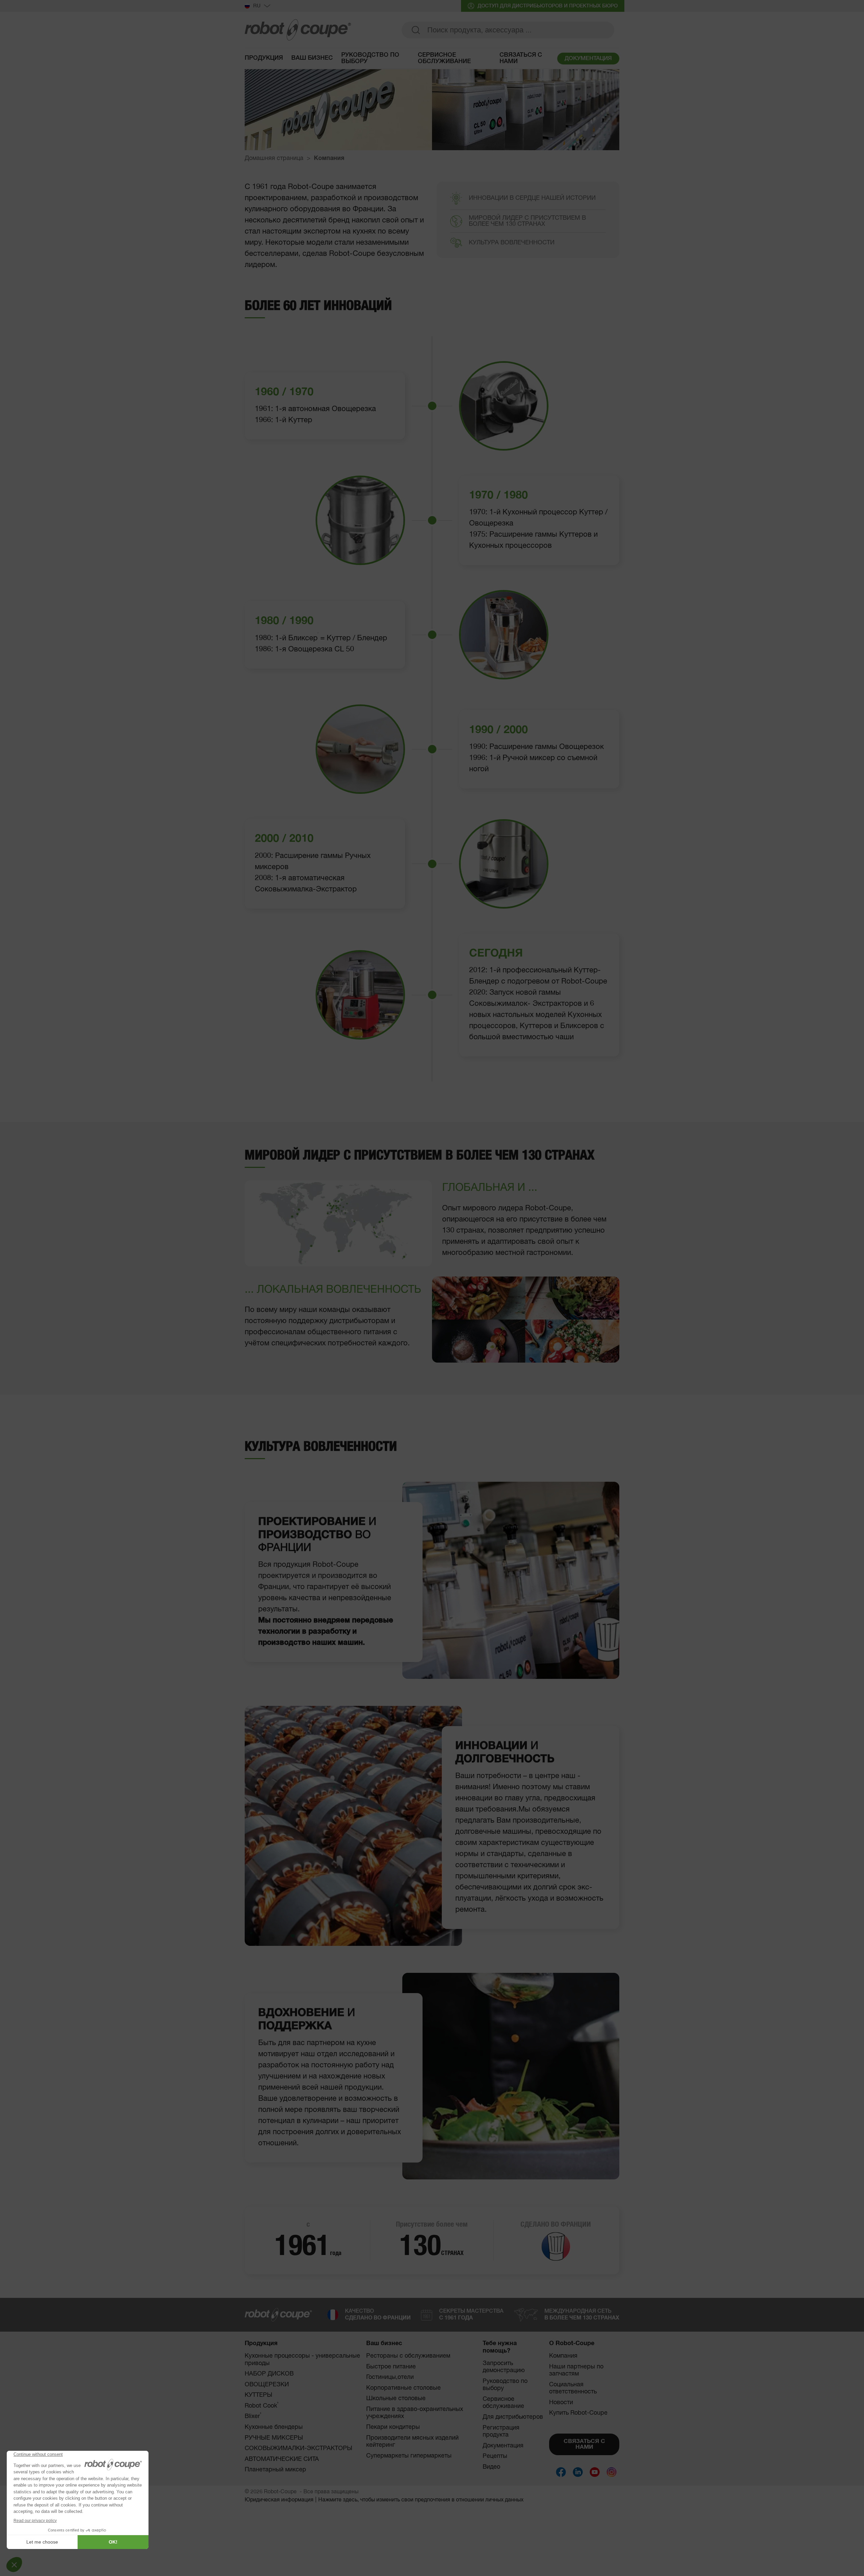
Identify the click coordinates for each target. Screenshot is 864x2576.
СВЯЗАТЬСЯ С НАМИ (584, 2444)
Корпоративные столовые (403, 2388)
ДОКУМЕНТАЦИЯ (588, 59)
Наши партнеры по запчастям (576, 2370)
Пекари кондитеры (393, 2427)
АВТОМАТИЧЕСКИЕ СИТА (282, 2459)
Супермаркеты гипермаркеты (409, 2456)
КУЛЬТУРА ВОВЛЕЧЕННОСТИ (512, 243)
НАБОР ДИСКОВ (269, 2374)
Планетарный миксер (275, 2470)
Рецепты (495, 2456)
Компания (563, 2356)
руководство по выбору (370, 58)
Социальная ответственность (573, 2388)
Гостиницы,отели (390, 2377)
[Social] (561, 2472)
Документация (503, 2446)
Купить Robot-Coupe (578, 2413)
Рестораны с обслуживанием (408, 2356)
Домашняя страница (274, 158)
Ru (257, 6)
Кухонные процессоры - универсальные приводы (302, 2360)
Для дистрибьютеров (513, 2417)
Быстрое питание (391, 2367)
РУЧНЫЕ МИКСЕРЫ (274, 2438)
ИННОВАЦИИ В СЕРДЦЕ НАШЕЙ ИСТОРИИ (532, 198)
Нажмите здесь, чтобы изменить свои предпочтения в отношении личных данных (421, 2500)
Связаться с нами (521, 58)
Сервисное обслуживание (444, 58)
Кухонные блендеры (274, 2427)
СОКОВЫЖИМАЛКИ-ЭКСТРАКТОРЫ (299, 2448)
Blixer (253, 2416)
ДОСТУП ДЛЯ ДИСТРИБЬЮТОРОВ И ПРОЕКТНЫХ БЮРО (548, 6)
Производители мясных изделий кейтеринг (412, 2442)
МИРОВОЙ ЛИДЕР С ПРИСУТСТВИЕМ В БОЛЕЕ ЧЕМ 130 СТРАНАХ (527, 221)
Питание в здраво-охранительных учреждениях (415, 2413)
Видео (491, 2467)
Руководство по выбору (505, 2385)
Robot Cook (262, 2406)
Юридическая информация (279, 2500)
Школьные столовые (396, 2398)
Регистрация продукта (501, 2432)
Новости (561, 2403)
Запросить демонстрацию (504, 2367)
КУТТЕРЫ (259, 2395)
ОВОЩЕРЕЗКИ (267, 2385)
